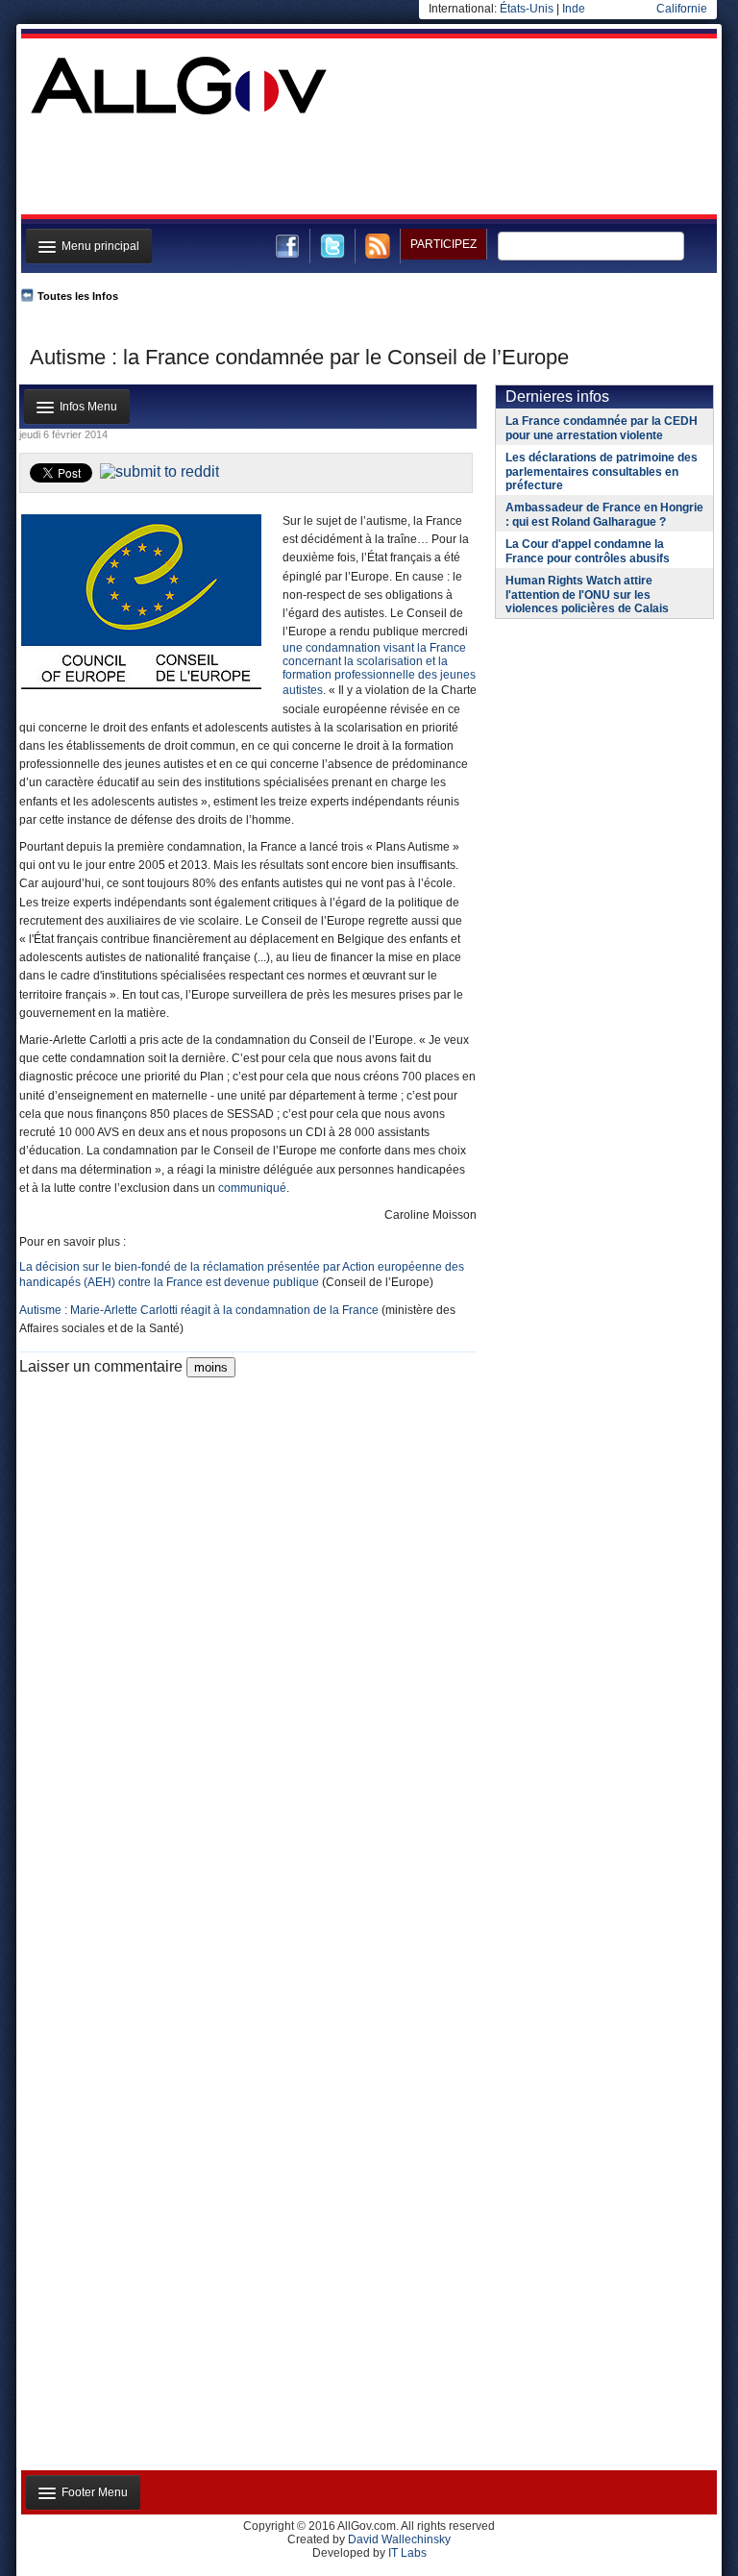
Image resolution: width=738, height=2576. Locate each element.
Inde (574, 9)
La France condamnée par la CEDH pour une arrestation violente (602, 428)
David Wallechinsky (399, 2539)
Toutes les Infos (78, 296)
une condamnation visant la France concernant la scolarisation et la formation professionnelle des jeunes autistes (379, 669)
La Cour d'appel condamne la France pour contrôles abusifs (588, 551)
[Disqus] (248, 1618)
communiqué (252, 1188)
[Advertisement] (367, 167)
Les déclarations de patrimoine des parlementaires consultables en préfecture (602, 471)
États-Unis (527, 9)
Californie (682, 9)
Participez (443, 244)
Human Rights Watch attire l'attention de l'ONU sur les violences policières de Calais (587, 594)
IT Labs (407, 2553)
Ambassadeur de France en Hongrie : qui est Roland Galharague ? (604, 515)
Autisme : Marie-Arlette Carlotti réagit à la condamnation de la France (199, 1310)
